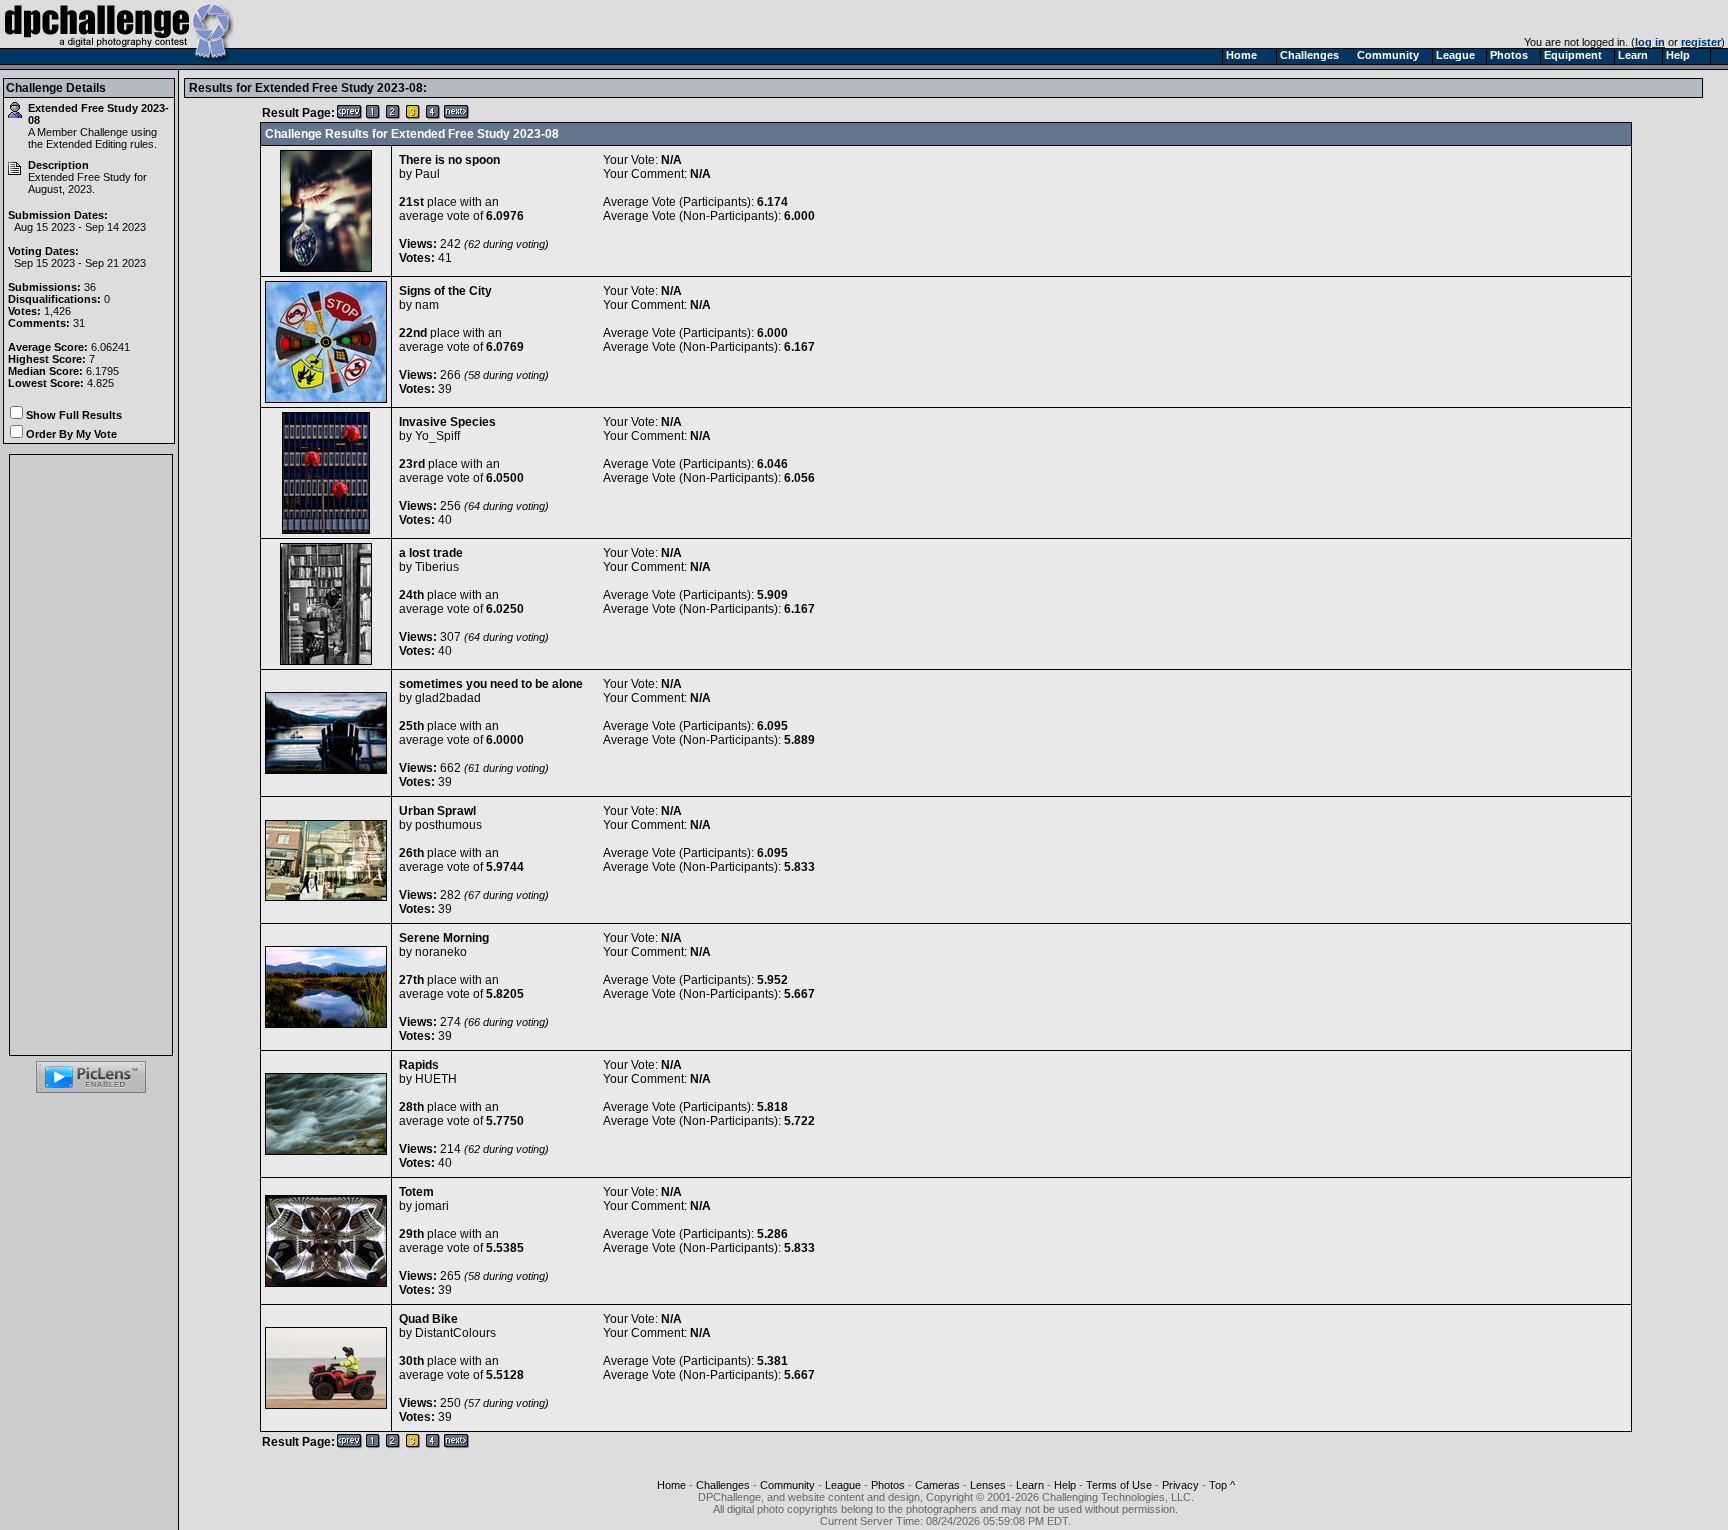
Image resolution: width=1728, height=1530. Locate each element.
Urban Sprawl (437, 811)
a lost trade (431, 553)
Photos (888, 1485)
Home (671, 1485)
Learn (1030, 1485)
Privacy (1180, 1485)
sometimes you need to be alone (491, 684)
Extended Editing (86, 144)
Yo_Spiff (437, 436)
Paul (427, 174)
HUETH (436, 1079)
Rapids (419, 1065)
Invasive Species (447, 422)
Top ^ (1222, 1485)
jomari (432, 1206)
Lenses (988, 1485)
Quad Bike (428, 1319)
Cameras (937, 1485)
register (1701, 42)
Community (787, 1485)
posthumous (448, 825)
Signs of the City (445, 291)
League (843, 1485)
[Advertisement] (91, 755)
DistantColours (455, 1333)
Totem (416, 1192)
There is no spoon (449, 160)
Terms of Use (1119, 1485)
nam (427, 305)
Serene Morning (444, 938)
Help (1065, 1485)
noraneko (441, 952)
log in (1650, 42)
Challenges (723, 1485)
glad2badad (448, 698)
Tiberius (437, 567)
